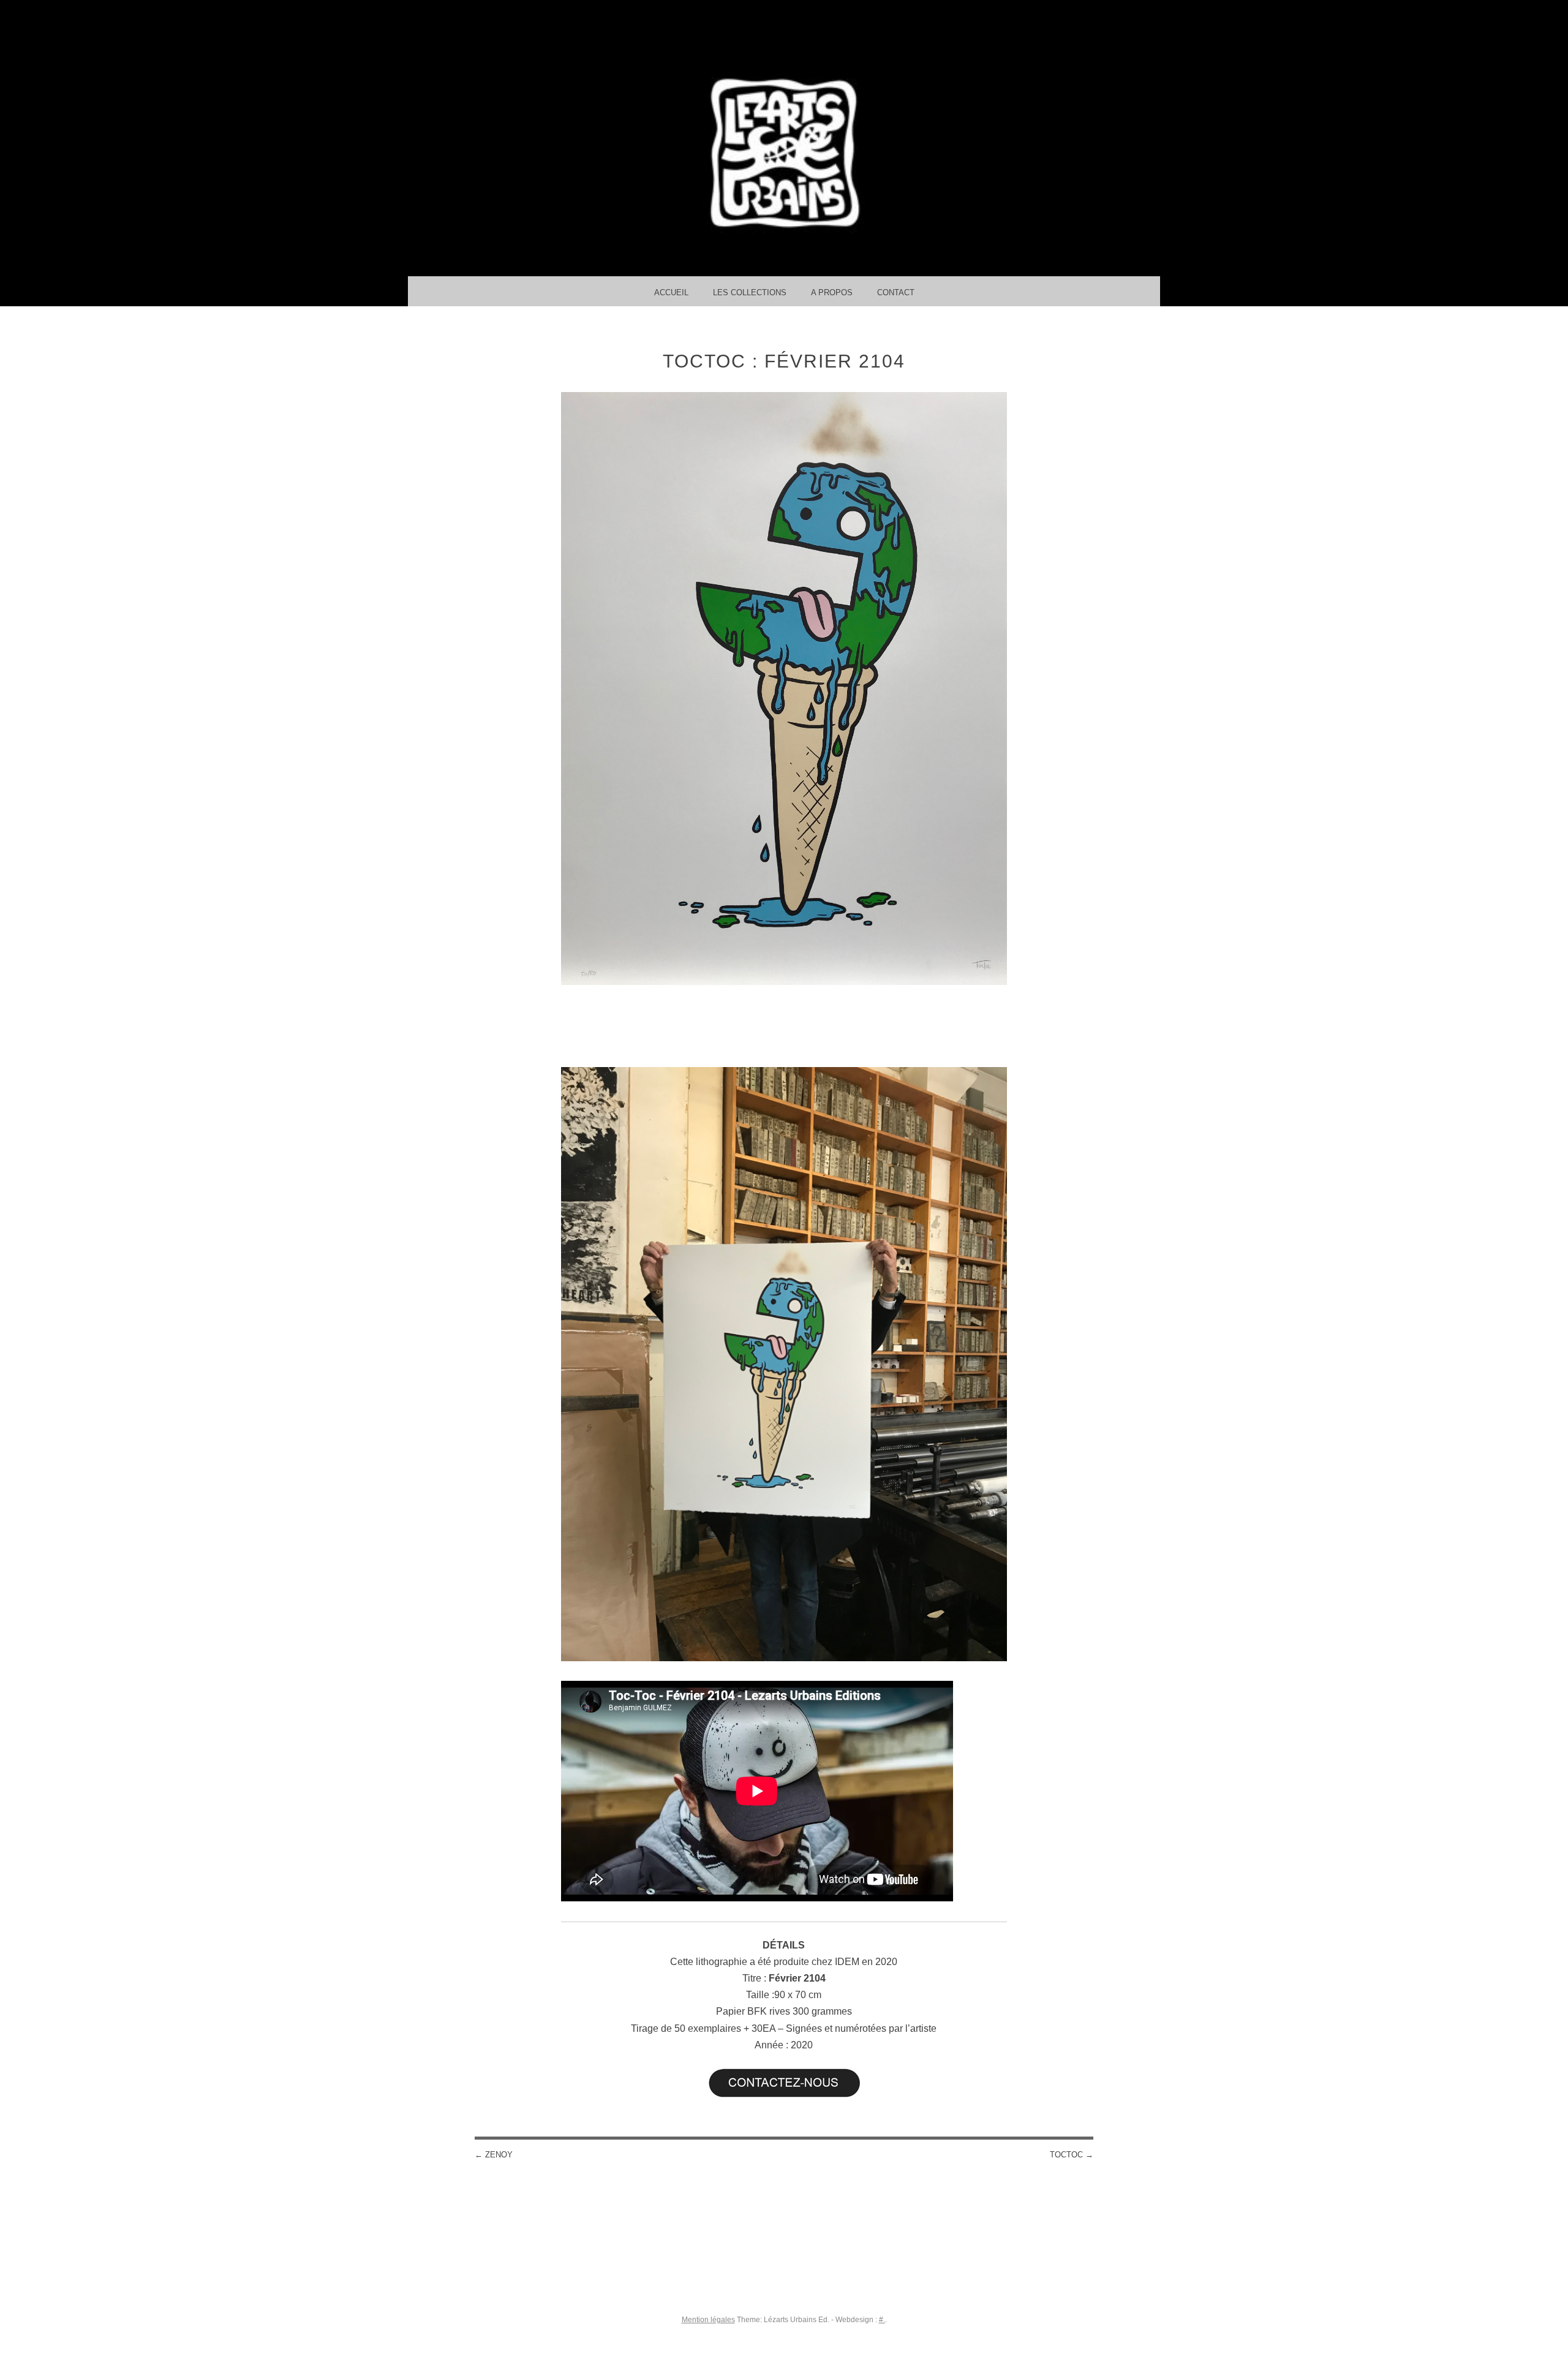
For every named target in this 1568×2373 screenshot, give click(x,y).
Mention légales (708, 2320)
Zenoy (494, 2155)
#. (882, 2320)
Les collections (750, 292)
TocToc (1072, 2155)
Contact (896, 292)
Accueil (671, 292)
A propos (832, 292)
